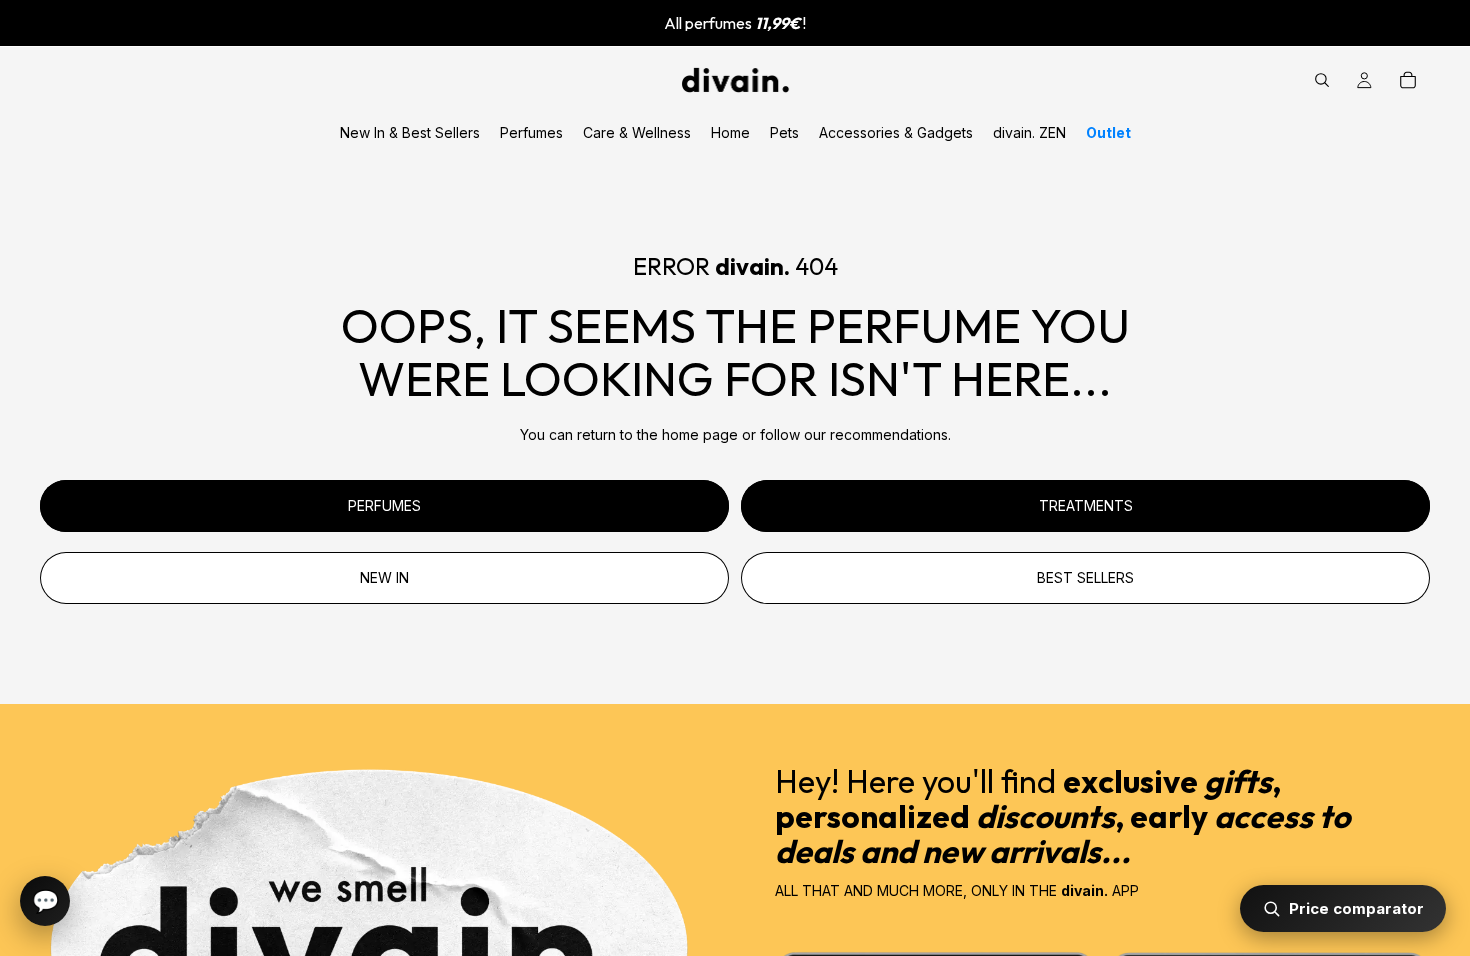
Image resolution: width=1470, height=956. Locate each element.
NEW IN (384, 577)
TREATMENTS (1086, 505)
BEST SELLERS (1085, 577)
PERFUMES (384, 505)
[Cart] (1408, 80)
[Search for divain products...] (1322, 80)
